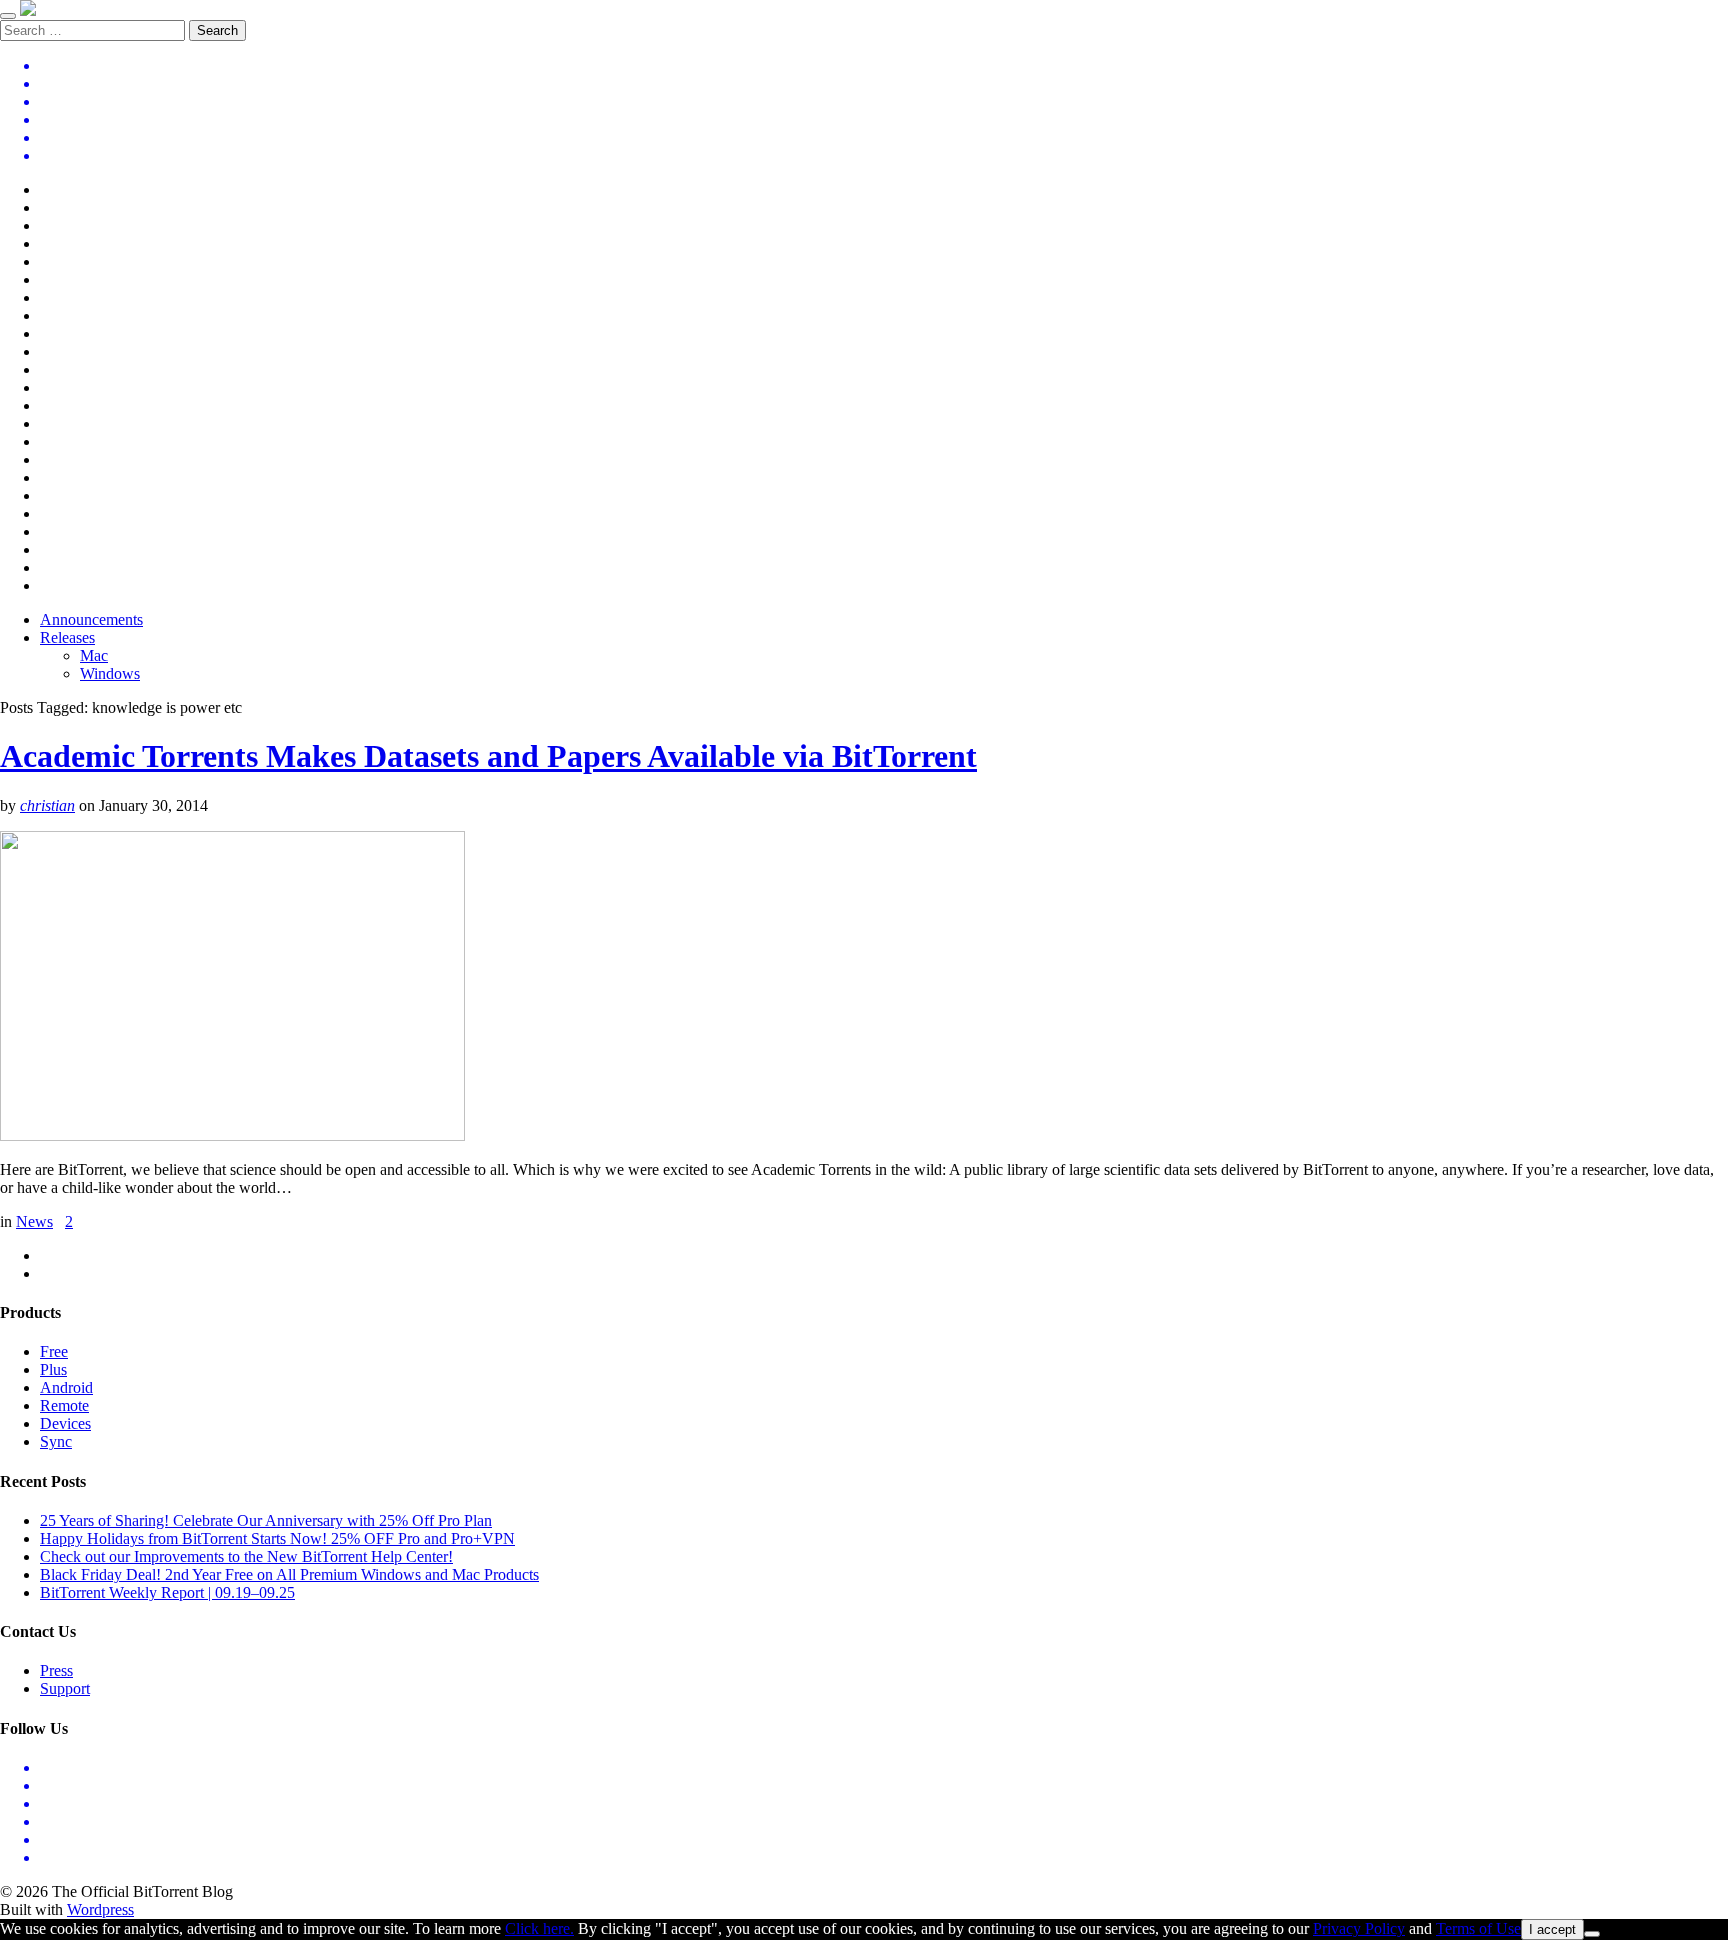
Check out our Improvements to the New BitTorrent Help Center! (246, 1556)
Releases (67, 637)
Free (54, 1351)
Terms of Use (1478, 1928)
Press (56, 1670)
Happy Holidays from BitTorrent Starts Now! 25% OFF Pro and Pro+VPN (277, 1538)
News (34, 1221)
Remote (64, 1405)
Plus (53, 1369)
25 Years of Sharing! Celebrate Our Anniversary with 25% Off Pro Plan (266, 1520)
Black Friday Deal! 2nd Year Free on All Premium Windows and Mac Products (289, 1574)
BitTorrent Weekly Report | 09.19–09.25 (167, 1592)
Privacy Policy (1359, 1928)
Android (66, 1387)
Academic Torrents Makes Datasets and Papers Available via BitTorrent (488, 756)
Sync (56, 1441)
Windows (110, 673)
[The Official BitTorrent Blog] (28, 10)
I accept (1552, 1929)
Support (65, 1688)
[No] (1592, 1934)
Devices (65, 1423)
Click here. (539, 1928)
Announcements (91, 619)
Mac (94, 655)
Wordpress (100, 1909)
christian (47, 805)
